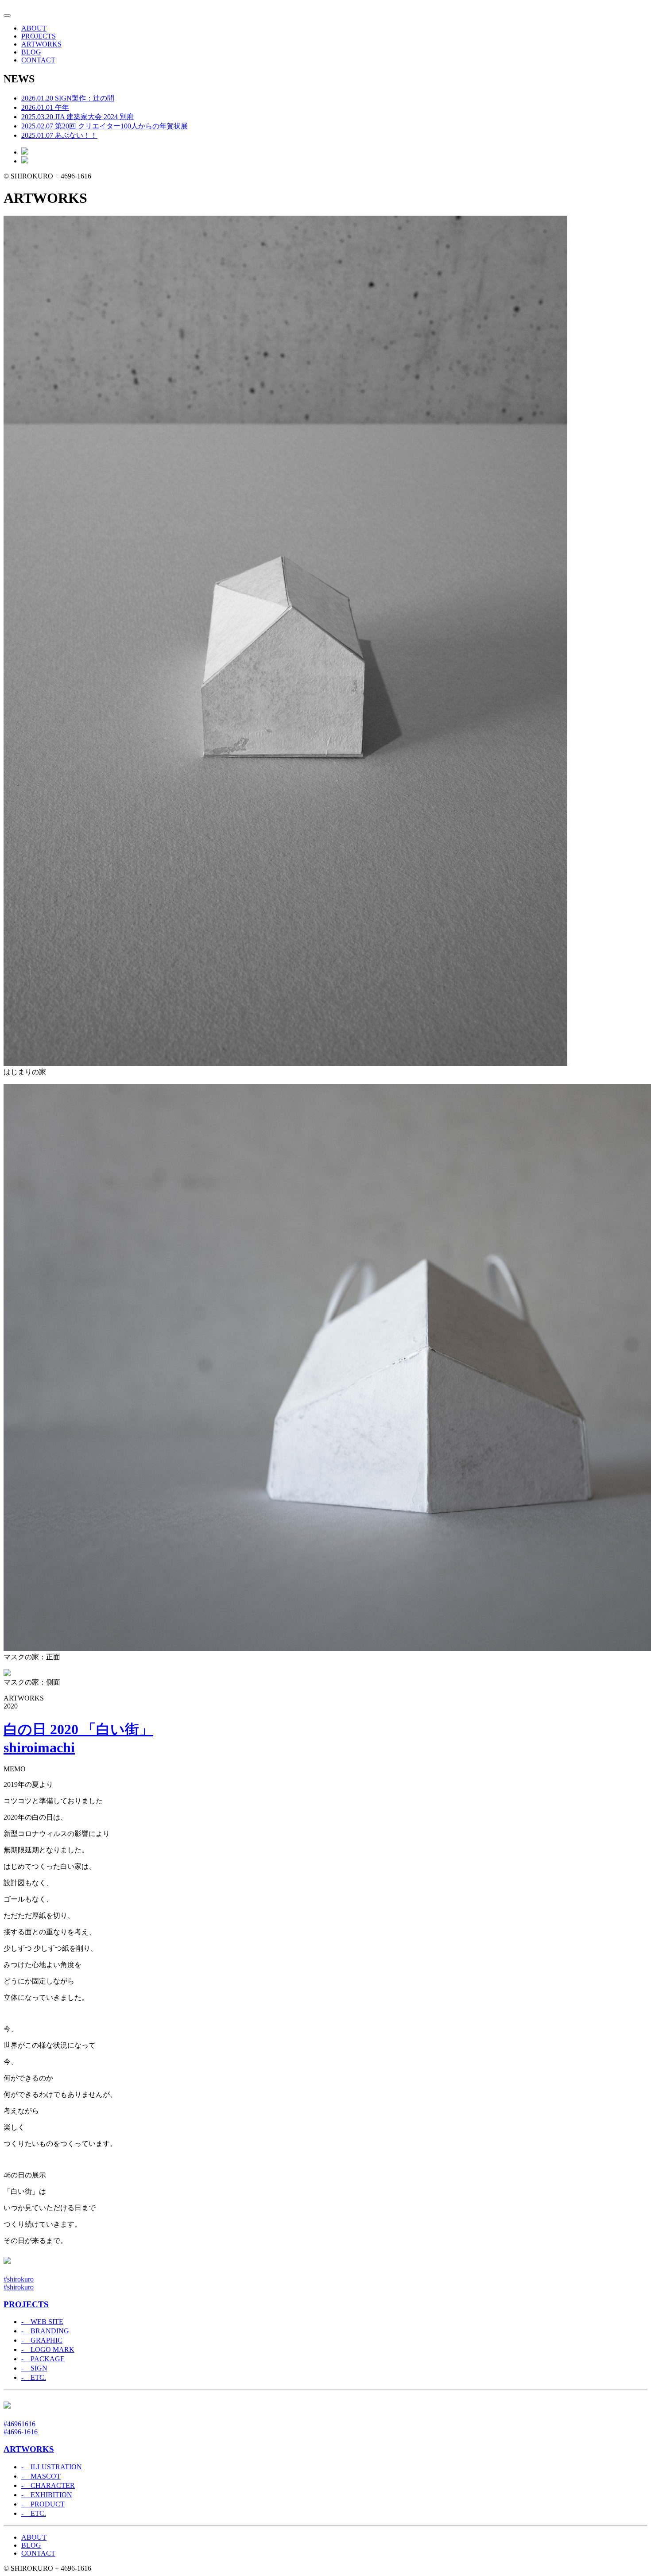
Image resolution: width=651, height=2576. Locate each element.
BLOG (31, 52)
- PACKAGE (43, 2359)
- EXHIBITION (47, 2495)
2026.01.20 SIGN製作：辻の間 (68, 98)
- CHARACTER (48, 2485)
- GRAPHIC (42, 2340)
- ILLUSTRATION (52, 2467)
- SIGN (34, 2368)
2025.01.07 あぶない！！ (59, 135)
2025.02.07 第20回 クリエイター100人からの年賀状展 (105, 126)
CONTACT (38, 60)
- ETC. (34, 2377)
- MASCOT (41, 2476)
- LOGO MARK (48, 2349)
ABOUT (34, 28)
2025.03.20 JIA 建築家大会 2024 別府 (77, 117)
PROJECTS (39, 36)
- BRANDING (45, 2331)
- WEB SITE (42, 2322)
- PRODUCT (43, 2504)
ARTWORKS (41, 44)
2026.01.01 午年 (45, 107)
